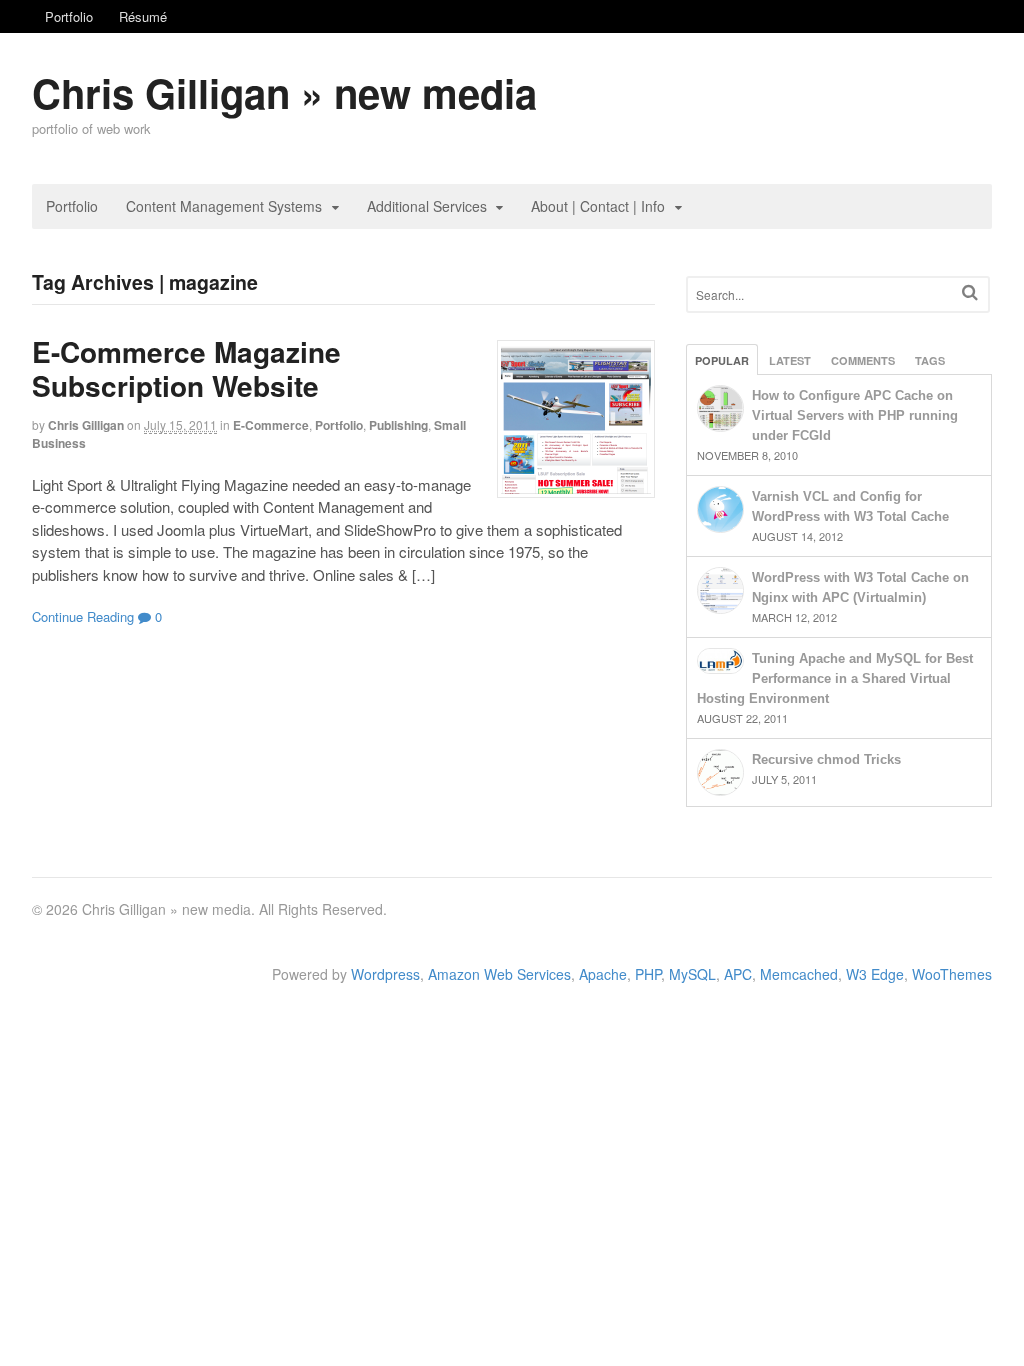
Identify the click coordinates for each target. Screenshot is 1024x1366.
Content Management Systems (224, 206)
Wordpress (385, 974)
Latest (790, 360)
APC (738, 974)
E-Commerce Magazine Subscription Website (186, 368)
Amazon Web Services (499, 974)
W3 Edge (875, 974)
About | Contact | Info (598, 206)
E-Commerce (271, 425)
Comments (863, 360)
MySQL (692, 974)
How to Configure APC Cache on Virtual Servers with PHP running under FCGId (855, 415)
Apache (603, 974)
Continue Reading (83, 616)
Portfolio (69, 16)
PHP (648, 974)
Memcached (799, 974)
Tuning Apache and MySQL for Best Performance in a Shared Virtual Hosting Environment (835, 678)
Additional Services (427, 206)
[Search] (970, 292)
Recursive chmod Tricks (826, 759)
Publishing (398, 425)
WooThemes (952, 974)
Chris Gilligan (86, 425)
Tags (930, 360)
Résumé (143, 16)
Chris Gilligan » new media (284, 92)
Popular (722, 360)
